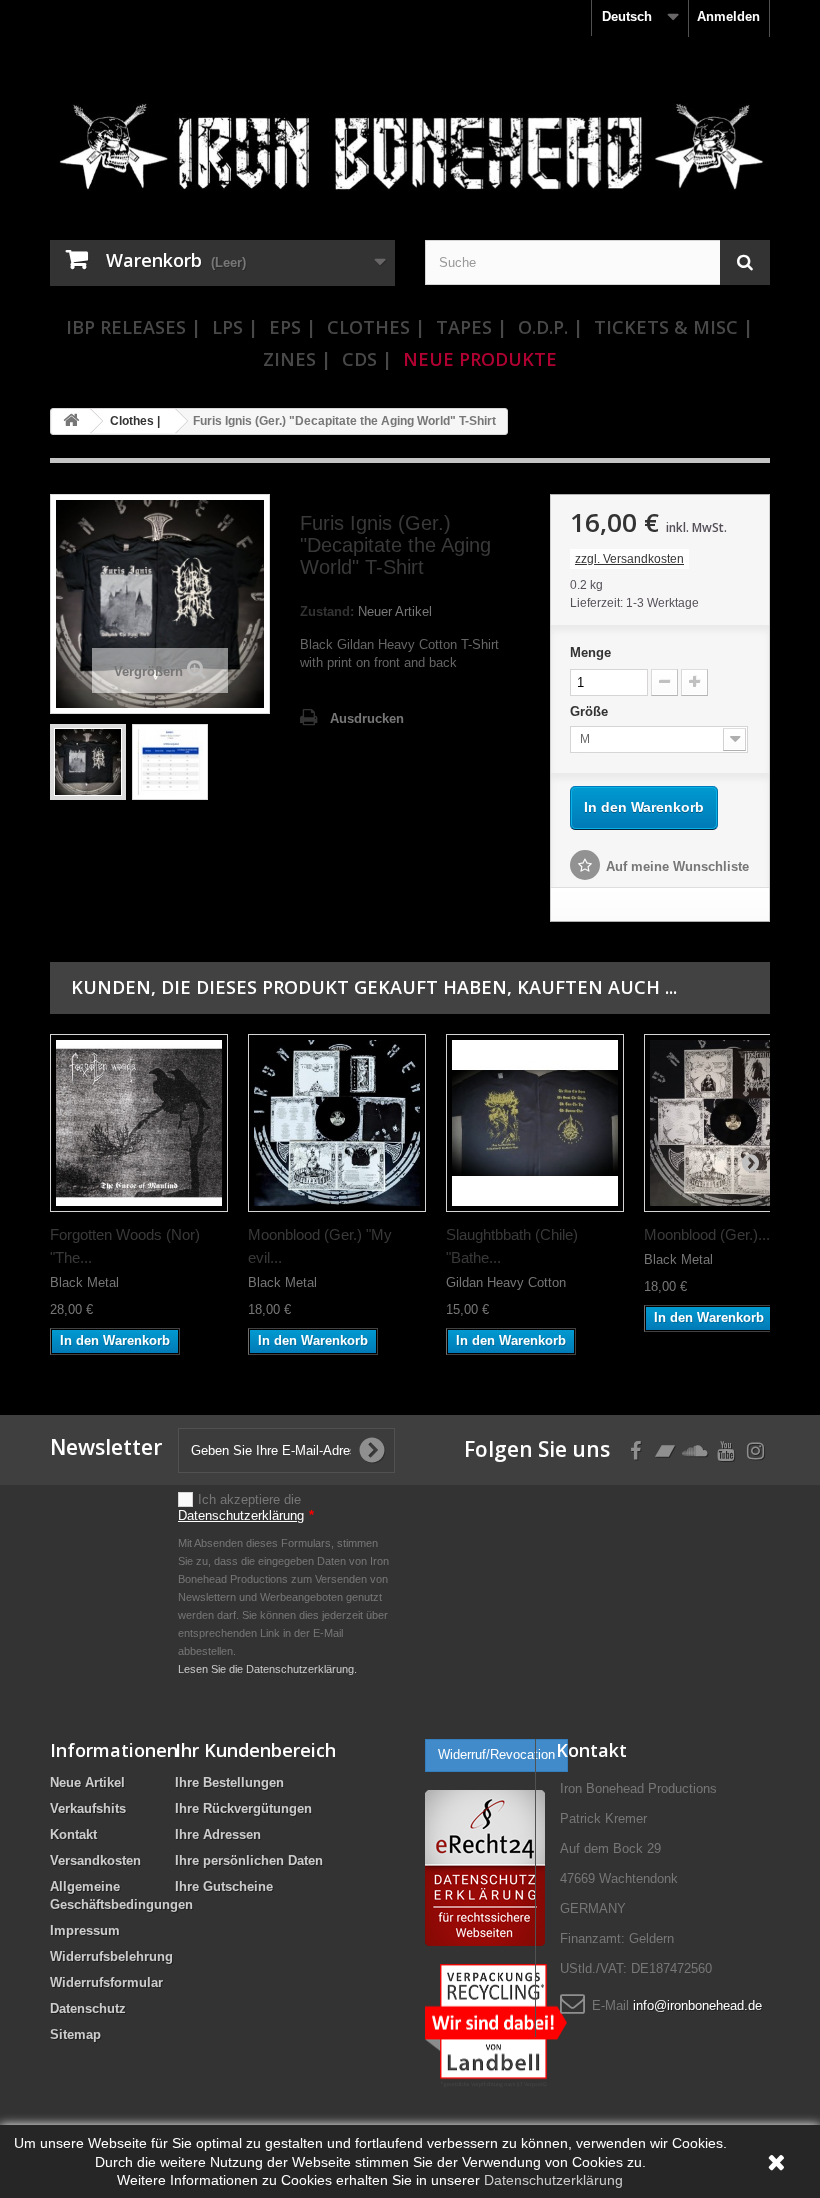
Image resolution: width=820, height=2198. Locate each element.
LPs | (235, 327)
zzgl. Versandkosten (629, 559)
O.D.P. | (550, 327)
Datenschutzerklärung (241, 1515)
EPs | (292, 327)
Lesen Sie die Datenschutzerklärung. (267, 1669)
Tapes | (471, 327)
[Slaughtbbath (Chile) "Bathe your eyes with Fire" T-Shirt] (535, 1123)
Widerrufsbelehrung (111, 1956)
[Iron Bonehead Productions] (410, 153)
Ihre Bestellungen (229, 1782)
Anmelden (728, 16)
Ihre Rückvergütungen (243, 1808)
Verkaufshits (88, 1808)
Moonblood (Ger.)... (707, 1234)
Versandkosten (95, 1860)
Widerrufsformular (106, 1982)
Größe (591, 711)
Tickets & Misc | (673, 327)
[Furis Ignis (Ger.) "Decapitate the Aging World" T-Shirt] (88, 762)
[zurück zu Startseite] (71, 421)
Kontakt (73, 1834)
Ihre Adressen (218, 1834)
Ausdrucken (367, 718)
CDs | (367, 359)
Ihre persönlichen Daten (249, 1860)
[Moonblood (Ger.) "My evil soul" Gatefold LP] (337, 1123)
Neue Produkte (480, 359)
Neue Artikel (87, 1782)
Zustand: (327, 611)
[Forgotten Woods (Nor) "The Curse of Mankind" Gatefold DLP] (139, 1123)
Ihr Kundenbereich (255, 1750)
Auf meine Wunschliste (677, 866)
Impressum (85, 1930)
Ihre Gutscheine (224, 1886)
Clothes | (376, 327)
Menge (590, 652)
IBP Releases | (133, 327)
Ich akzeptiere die (246, 1507)
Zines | (297, 359)
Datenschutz (88, 2008)
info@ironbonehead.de (697, 2005)
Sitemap (75, 2034)
